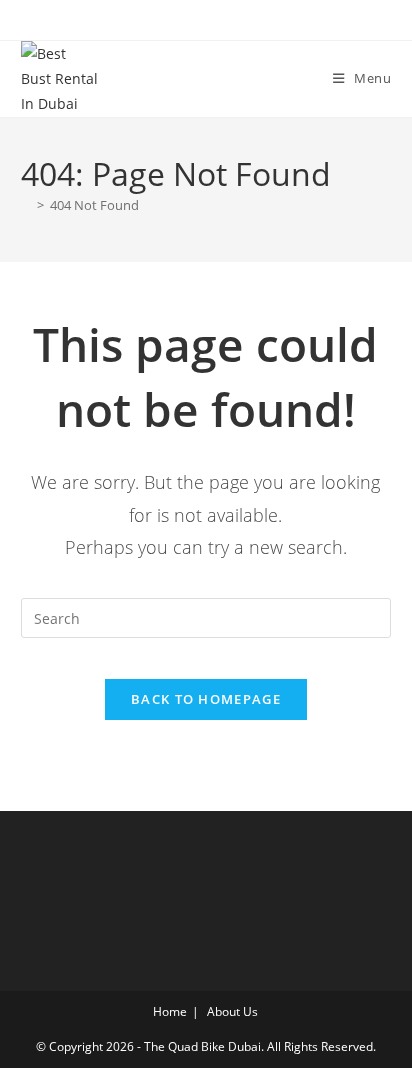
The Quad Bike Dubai (202, 1046)
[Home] (26, 205)
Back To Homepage (206, 699)
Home (170, 1011)
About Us (232, 1011)
